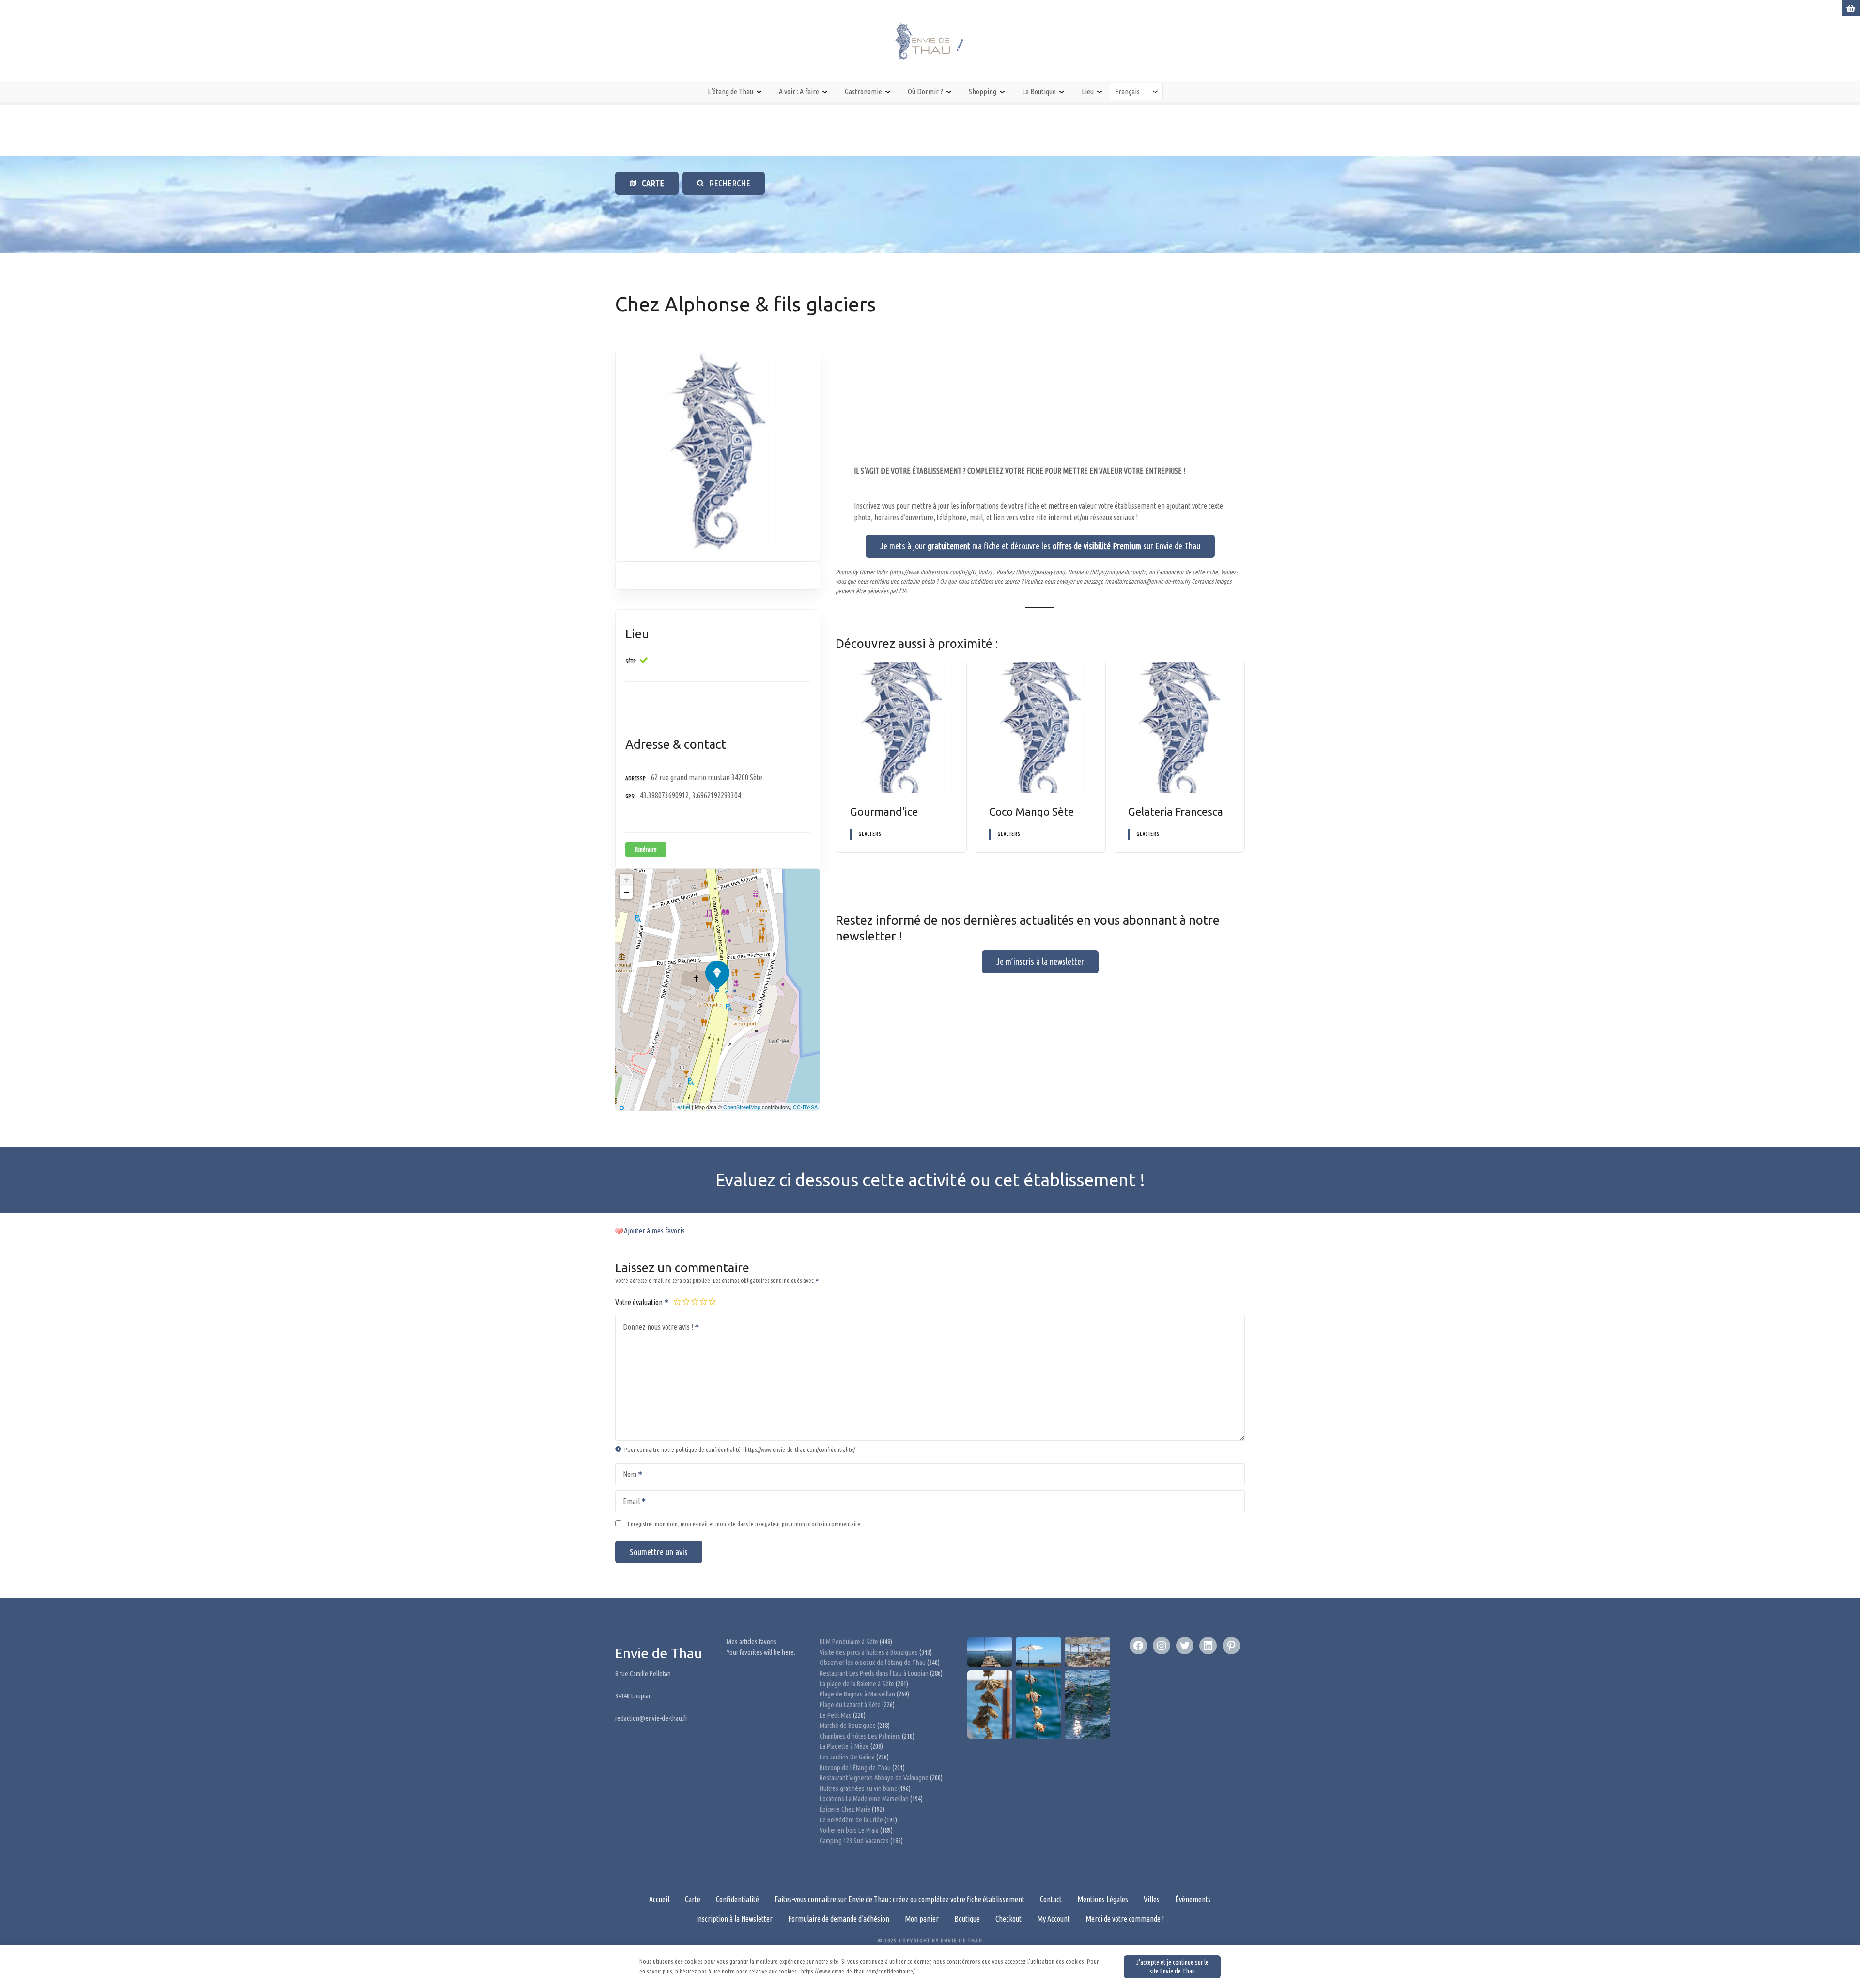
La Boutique (1039, 92)
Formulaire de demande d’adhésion (839, 1919)
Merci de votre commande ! (1125, 1919)
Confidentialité (737, 1899)
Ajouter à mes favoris (654, 1231)
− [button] (627, 892)
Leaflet (682, 1107)
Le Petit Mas (836, 1715)
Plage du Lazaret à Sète (850, 1705)
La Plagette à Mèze (844, 1746)
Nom (627, 1475)
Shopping (983, 92)
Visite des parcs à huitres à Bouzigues (869, 1652)
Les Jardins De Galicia (847, 1757)
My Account (1054, 1919)
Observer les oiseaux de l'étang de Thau (873, 1663)
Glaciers (870, 834)
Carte (693, 1899)
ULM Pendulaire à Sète (849, 1642)
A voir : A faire (799, 92)
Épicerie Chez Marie (845, 1809)
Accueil (659, 1899)
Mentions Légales (1103, 1899)
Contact (1051, 1899)
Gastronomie (863, 92)
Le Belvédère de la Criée (851, 1820)
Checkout (1008, 1919)
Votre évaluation (640, 1302)
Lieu (1088, 92)
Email (628, 1502)
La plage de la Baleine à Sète (857, 1684)
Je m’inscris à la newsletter (1040, 961)
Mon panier (922, 1919)
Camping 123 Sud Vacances (854, 1841)
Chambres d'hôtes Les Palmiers (860, 1736)
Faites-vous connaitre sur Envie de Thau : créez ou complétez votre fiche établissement (899, 1899)
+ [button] (627, 880)
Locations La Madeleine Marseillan (864, 1799)
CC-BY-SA (805, 1107)
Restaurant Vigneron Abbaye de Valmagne (874, 1778)
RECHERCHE (728, 183)
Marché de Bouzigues (848, 1726)
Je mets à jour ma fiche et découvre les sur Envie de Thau (1040, 546)
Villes (1152, 1899)
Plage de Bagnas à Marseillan (857, 1694)
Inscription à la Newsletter (734, 1919)
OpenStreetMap (742, 1107)
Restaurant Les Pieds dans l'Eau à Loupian (874, 1673)
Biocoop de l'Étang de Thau (855, 1768)
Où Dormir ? (925, 92)
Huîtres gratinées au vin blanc (858, 1788)
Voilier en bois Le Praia (849, 1830)
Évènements (1193, 1899)
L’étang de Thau (730, 92)
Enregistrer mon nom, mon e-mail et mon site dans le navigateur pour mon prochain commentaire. (745, 1524)
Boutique (967, 1919)
